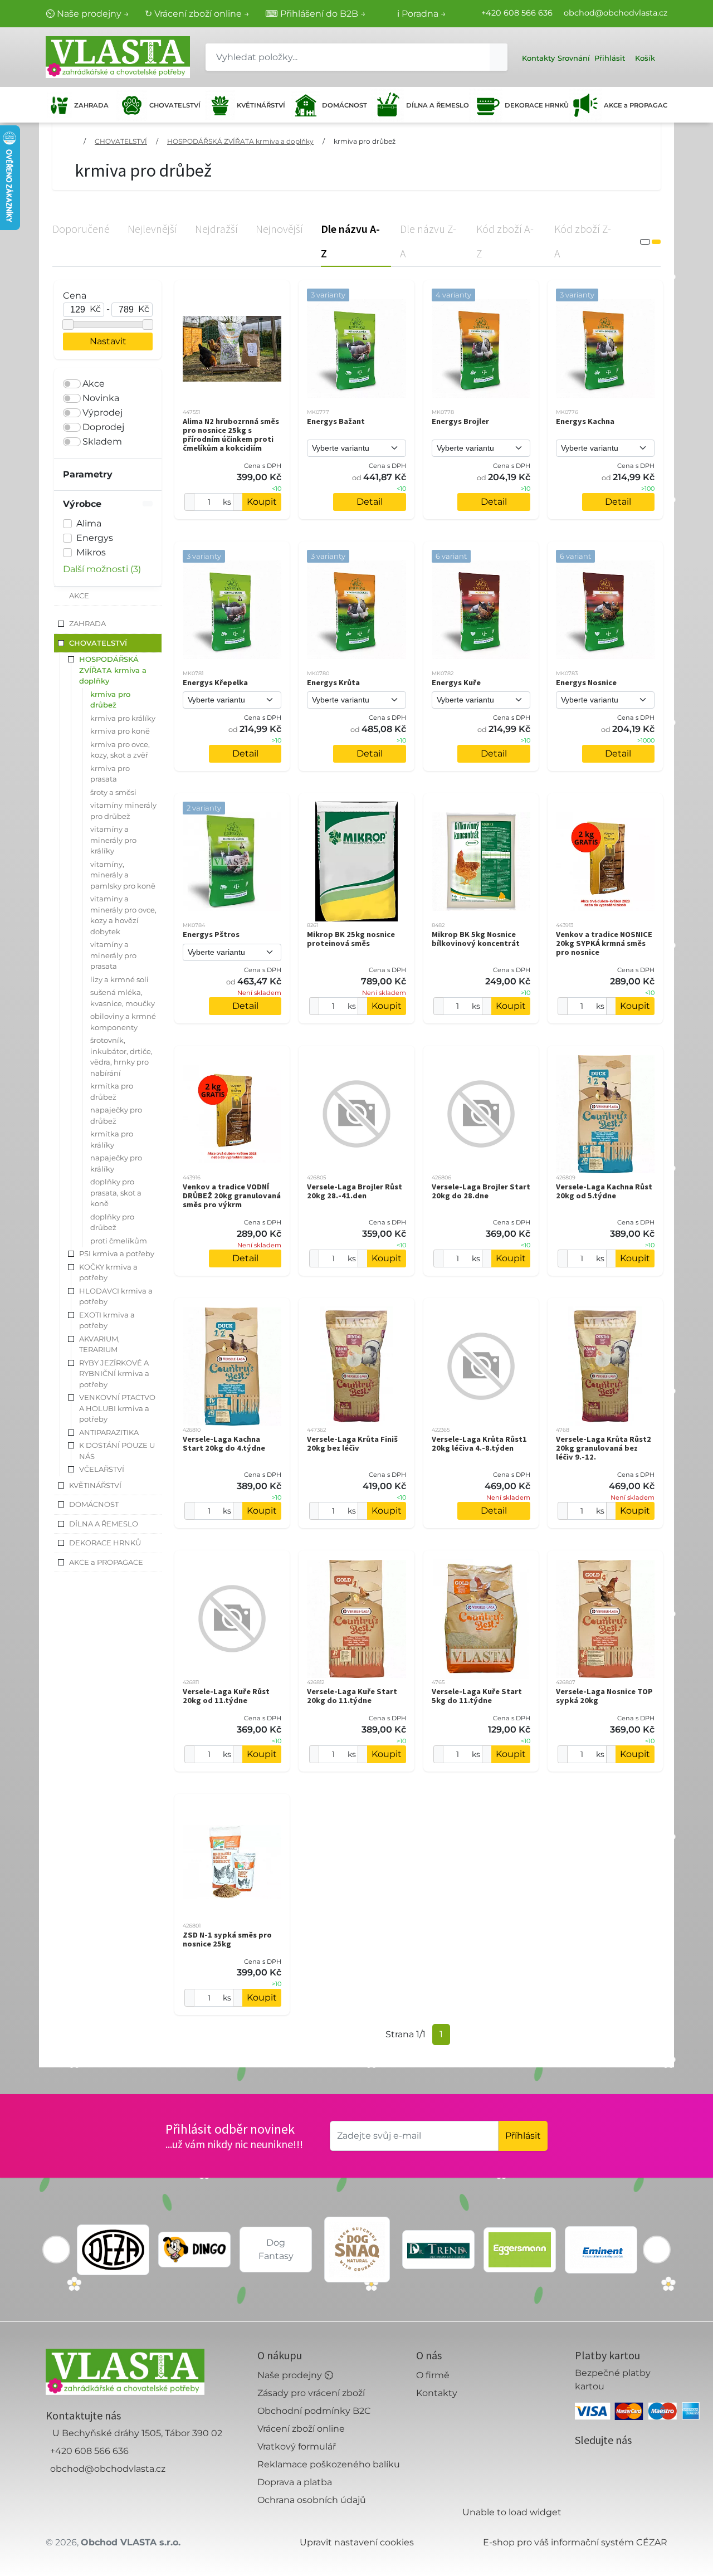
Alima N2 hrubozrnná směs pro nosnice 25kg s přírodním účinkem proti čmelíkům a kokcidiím (231, 435)
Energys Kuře (456, 682)
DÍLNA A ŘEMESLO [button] (104, 1524)
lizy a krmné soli (119, 979)
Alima (89, 523)
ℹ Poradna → (422, 14)
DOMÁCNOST (344, 105)
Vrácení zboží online (301, 2429)
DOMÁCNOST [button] (94, 1504)
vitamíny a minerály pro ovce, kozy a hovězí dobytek (123, 915)
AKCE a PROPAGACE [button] (106, 1562)
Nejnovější (279, 229)
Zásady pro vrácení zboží (311, 2393)
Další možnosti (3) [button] (102, 569)
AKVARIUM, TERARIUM (99, 1344)
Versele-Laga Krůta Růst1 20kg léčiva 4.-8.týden (479, 1443)
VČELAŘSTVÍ (102, 1469)
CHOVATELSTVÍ (174, 105)
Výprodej (102, 413)
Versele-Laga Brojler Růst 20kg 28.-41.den (355, 1191)
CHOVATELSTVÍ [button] (98, 643)
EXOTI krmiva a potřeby (107, 1320)
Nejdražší (216, 229)
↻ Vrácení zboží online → (197, 14)
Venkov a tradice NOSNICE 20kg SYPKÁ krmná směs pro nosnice (604, 943)
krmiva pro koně (120, 731)
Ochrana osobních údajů (312, 2500)
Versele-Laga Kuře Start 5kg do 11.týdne (477, 1696)
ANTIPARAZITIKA (109, 1432)
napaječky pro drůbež (116, 1115)
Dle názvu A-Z (350, 241)
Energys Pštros (211, 934)
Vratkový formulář (297, 2446)
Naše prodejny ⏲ (295, 2375)
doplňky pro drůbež (112, 1222)
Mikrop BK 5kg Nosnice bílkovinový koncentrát (476, 939)
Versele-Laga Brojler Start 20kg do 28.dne (481, 1191)
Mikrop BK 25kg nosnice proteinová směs (351, 939)
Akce (94, 384)
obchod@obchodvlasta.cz (616, 13)
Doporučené (81, 229)
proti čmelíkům (119, 1241)
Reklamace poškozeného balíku (329, 2464)
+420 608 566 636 (517, 13)
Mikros (91, 552)
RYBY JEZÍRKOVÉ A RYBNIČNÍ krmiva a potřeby (114, 1374)
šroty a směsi (113, 792)
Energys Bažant (336, 421)
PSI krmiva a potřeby (117, 1253)
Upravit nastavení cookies (357, 2542)
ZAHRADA (91, 105)
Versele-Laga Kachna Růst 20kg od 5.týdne (604, 1191)
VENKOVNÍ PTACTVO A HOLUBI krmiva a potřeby (117, 1408)
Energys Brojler (460, 421)
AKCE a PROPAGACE (636, 105)
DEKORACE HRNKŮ (534, 105)
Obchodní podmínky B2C (314, 2411)
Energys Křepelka (215, 682)
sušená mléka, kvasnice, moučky (123, 998)
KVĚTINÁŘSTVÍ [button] (95, 1485)
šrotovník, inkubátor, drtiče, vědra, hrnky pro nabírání (121, 1057)
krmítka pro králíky (112, 1139)
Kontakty (437, 2393)
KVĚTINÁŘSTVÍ (260, 105)
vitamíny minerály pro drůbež (123, 811)
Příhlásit (523, 2136)
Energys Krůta (333, 682)
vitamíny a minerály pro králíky (113, 840)
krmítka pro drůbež (112, 1091)
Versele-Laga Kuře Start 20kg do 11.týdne (352, 1696)
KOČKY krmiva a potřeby (108, 1272)
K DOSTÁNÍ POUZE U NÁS (117, 1451)
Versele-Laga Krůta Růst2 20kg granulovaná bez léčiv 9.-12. (604, 1448)
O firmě (433, 2375)
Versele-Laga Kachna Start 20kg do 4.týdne (224, 1443)
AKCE (79, 596)
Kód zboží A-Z (505, 241)
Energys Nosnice (586, 682)
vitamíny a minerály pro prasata (113, 955)
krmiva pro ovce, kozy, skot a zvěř (120, 750)
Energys (95, 538)
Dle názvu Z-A (428, 241)
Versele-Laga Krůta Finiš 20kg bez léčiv (352, 1443)
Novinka (101, 398)
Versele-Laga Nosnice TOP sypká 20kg (604, 1696)
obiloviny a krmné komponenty (123, 1022)
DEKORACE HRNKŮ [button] (105, 1543)
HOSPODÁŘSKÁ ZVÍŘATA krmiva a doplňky (240, 141)
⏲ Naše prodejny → (87, 14)
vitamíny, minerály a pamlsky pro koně (123, 875)
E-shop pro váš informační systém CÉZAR (575, 2542)
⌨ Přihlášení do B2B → (316, 14)
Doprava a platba (295, 2482)
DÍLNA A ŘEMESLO (435, 105)
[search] (499, 57)
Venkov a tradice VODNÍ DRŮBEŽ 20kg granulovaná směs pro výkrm (232, 1196)
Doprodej (103, 427)
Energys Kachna (585, 421)
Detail (370, 502)
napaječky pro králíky (116, 1163)
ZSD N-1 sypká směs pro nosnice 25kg (227, 1939)
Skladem (102, 441)
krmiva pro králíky (123, 718)
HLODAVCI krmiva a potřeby (116, 1296)
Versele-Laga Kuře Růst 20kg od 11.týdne (226, 1696)
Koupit (262, 502)
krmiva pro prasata (110, 774)
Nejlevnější (152, 229)
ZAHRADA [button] (87, 623)
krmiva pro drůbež (365, 141)
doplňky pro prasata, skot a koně (116, 1192)
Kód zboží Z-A (583, 241)
